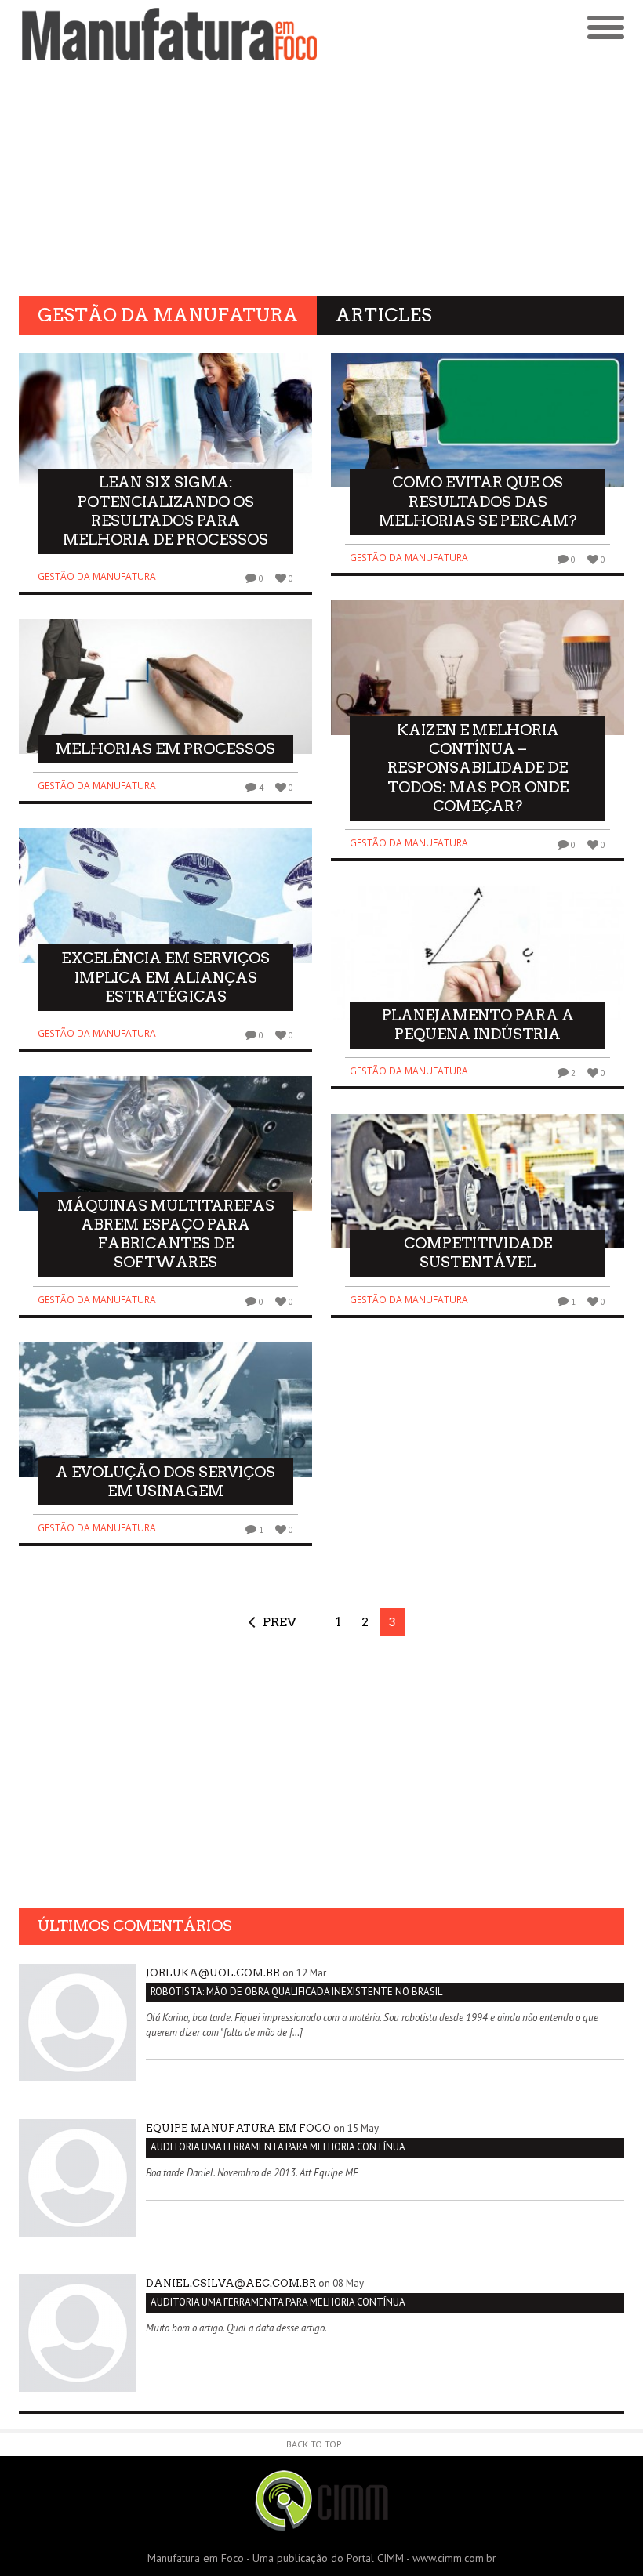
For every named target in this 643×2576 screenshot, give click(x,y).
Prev (280, 1622)
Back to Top (314, 2444)
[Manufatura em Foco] (170, 34)
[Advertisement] (321, 179)
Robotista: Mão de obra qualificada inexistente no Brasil (296, 1992)
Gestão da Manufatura (97, 576)
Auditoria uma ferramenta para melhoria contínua (278, 2147)
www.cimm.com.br (454, 2558)
